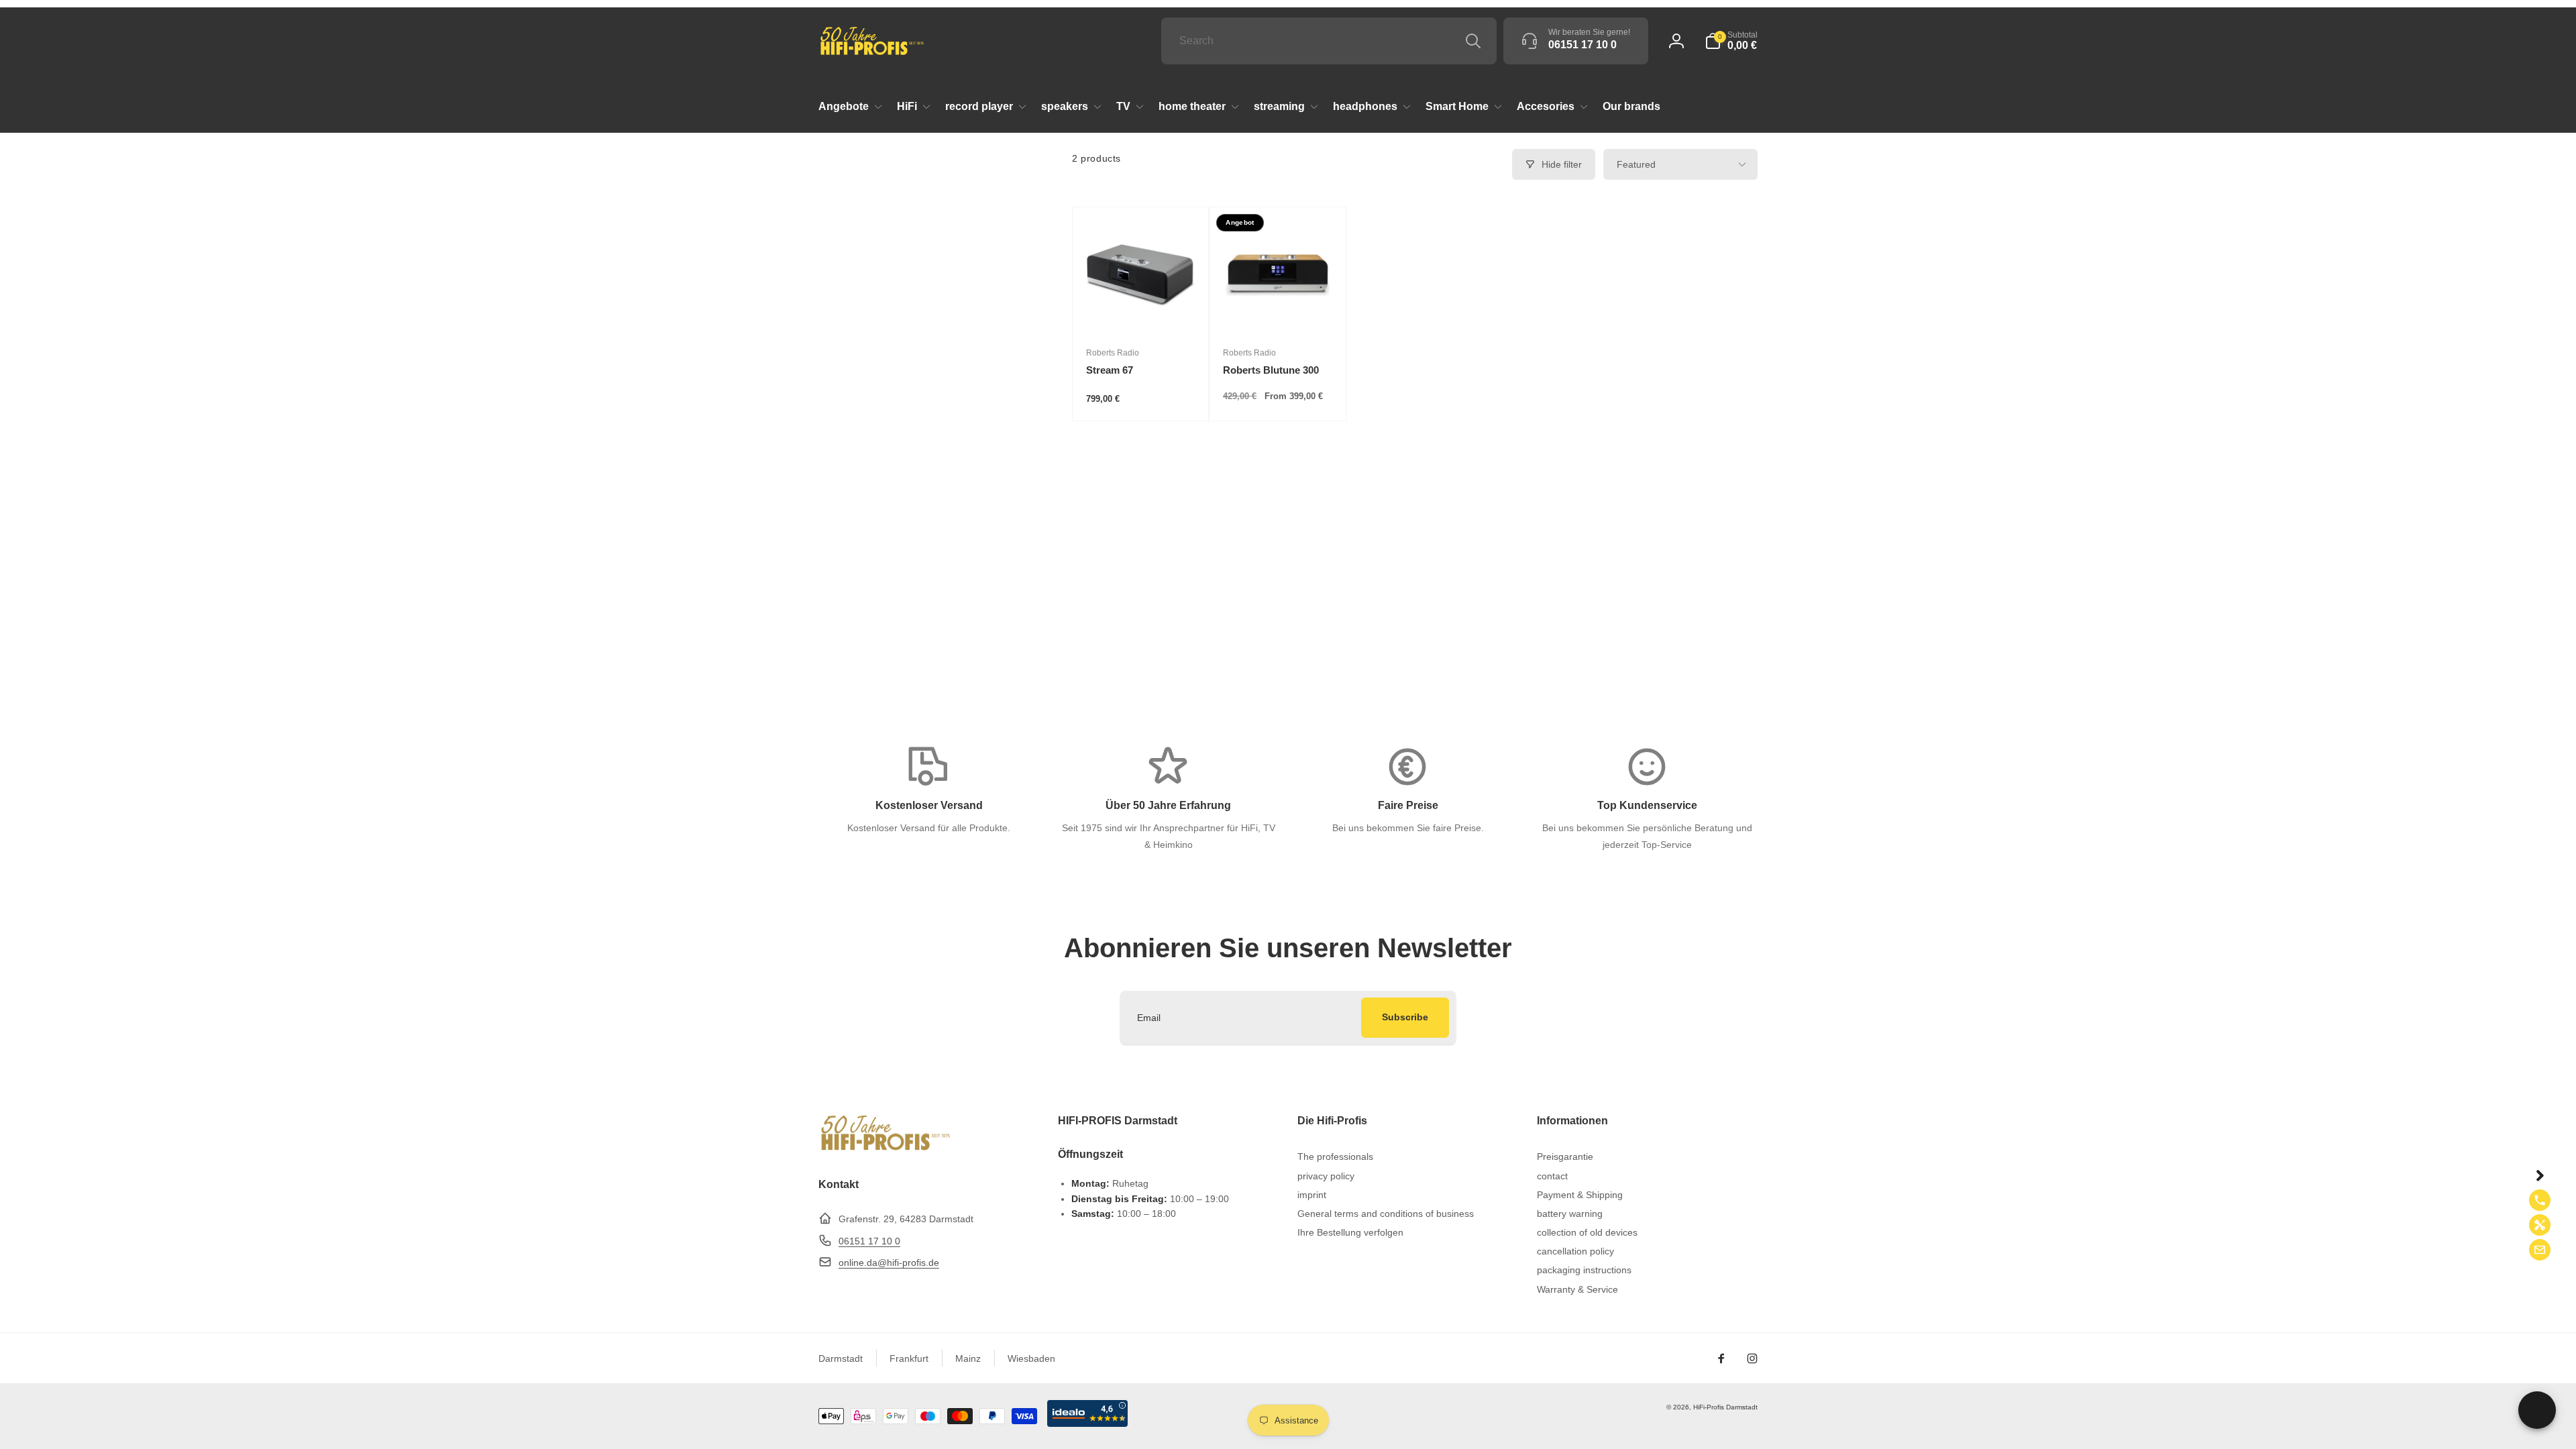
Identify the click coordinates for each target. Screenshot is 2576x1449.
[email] (2540, 1250)
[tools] (2540, 1225)
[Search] (1473, 41)
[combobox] (1329, 41)
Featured (1636, 164)
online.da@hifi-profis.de (889, 1263)
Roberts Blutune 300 (1271, 370)
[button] (1731, 41)
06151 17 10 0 (869, 1241)
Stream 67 (1110, 370)
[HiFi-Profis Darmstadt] (885, 1149)
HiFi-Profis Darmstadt (1725, 1407)
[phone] (2540, 1200)
